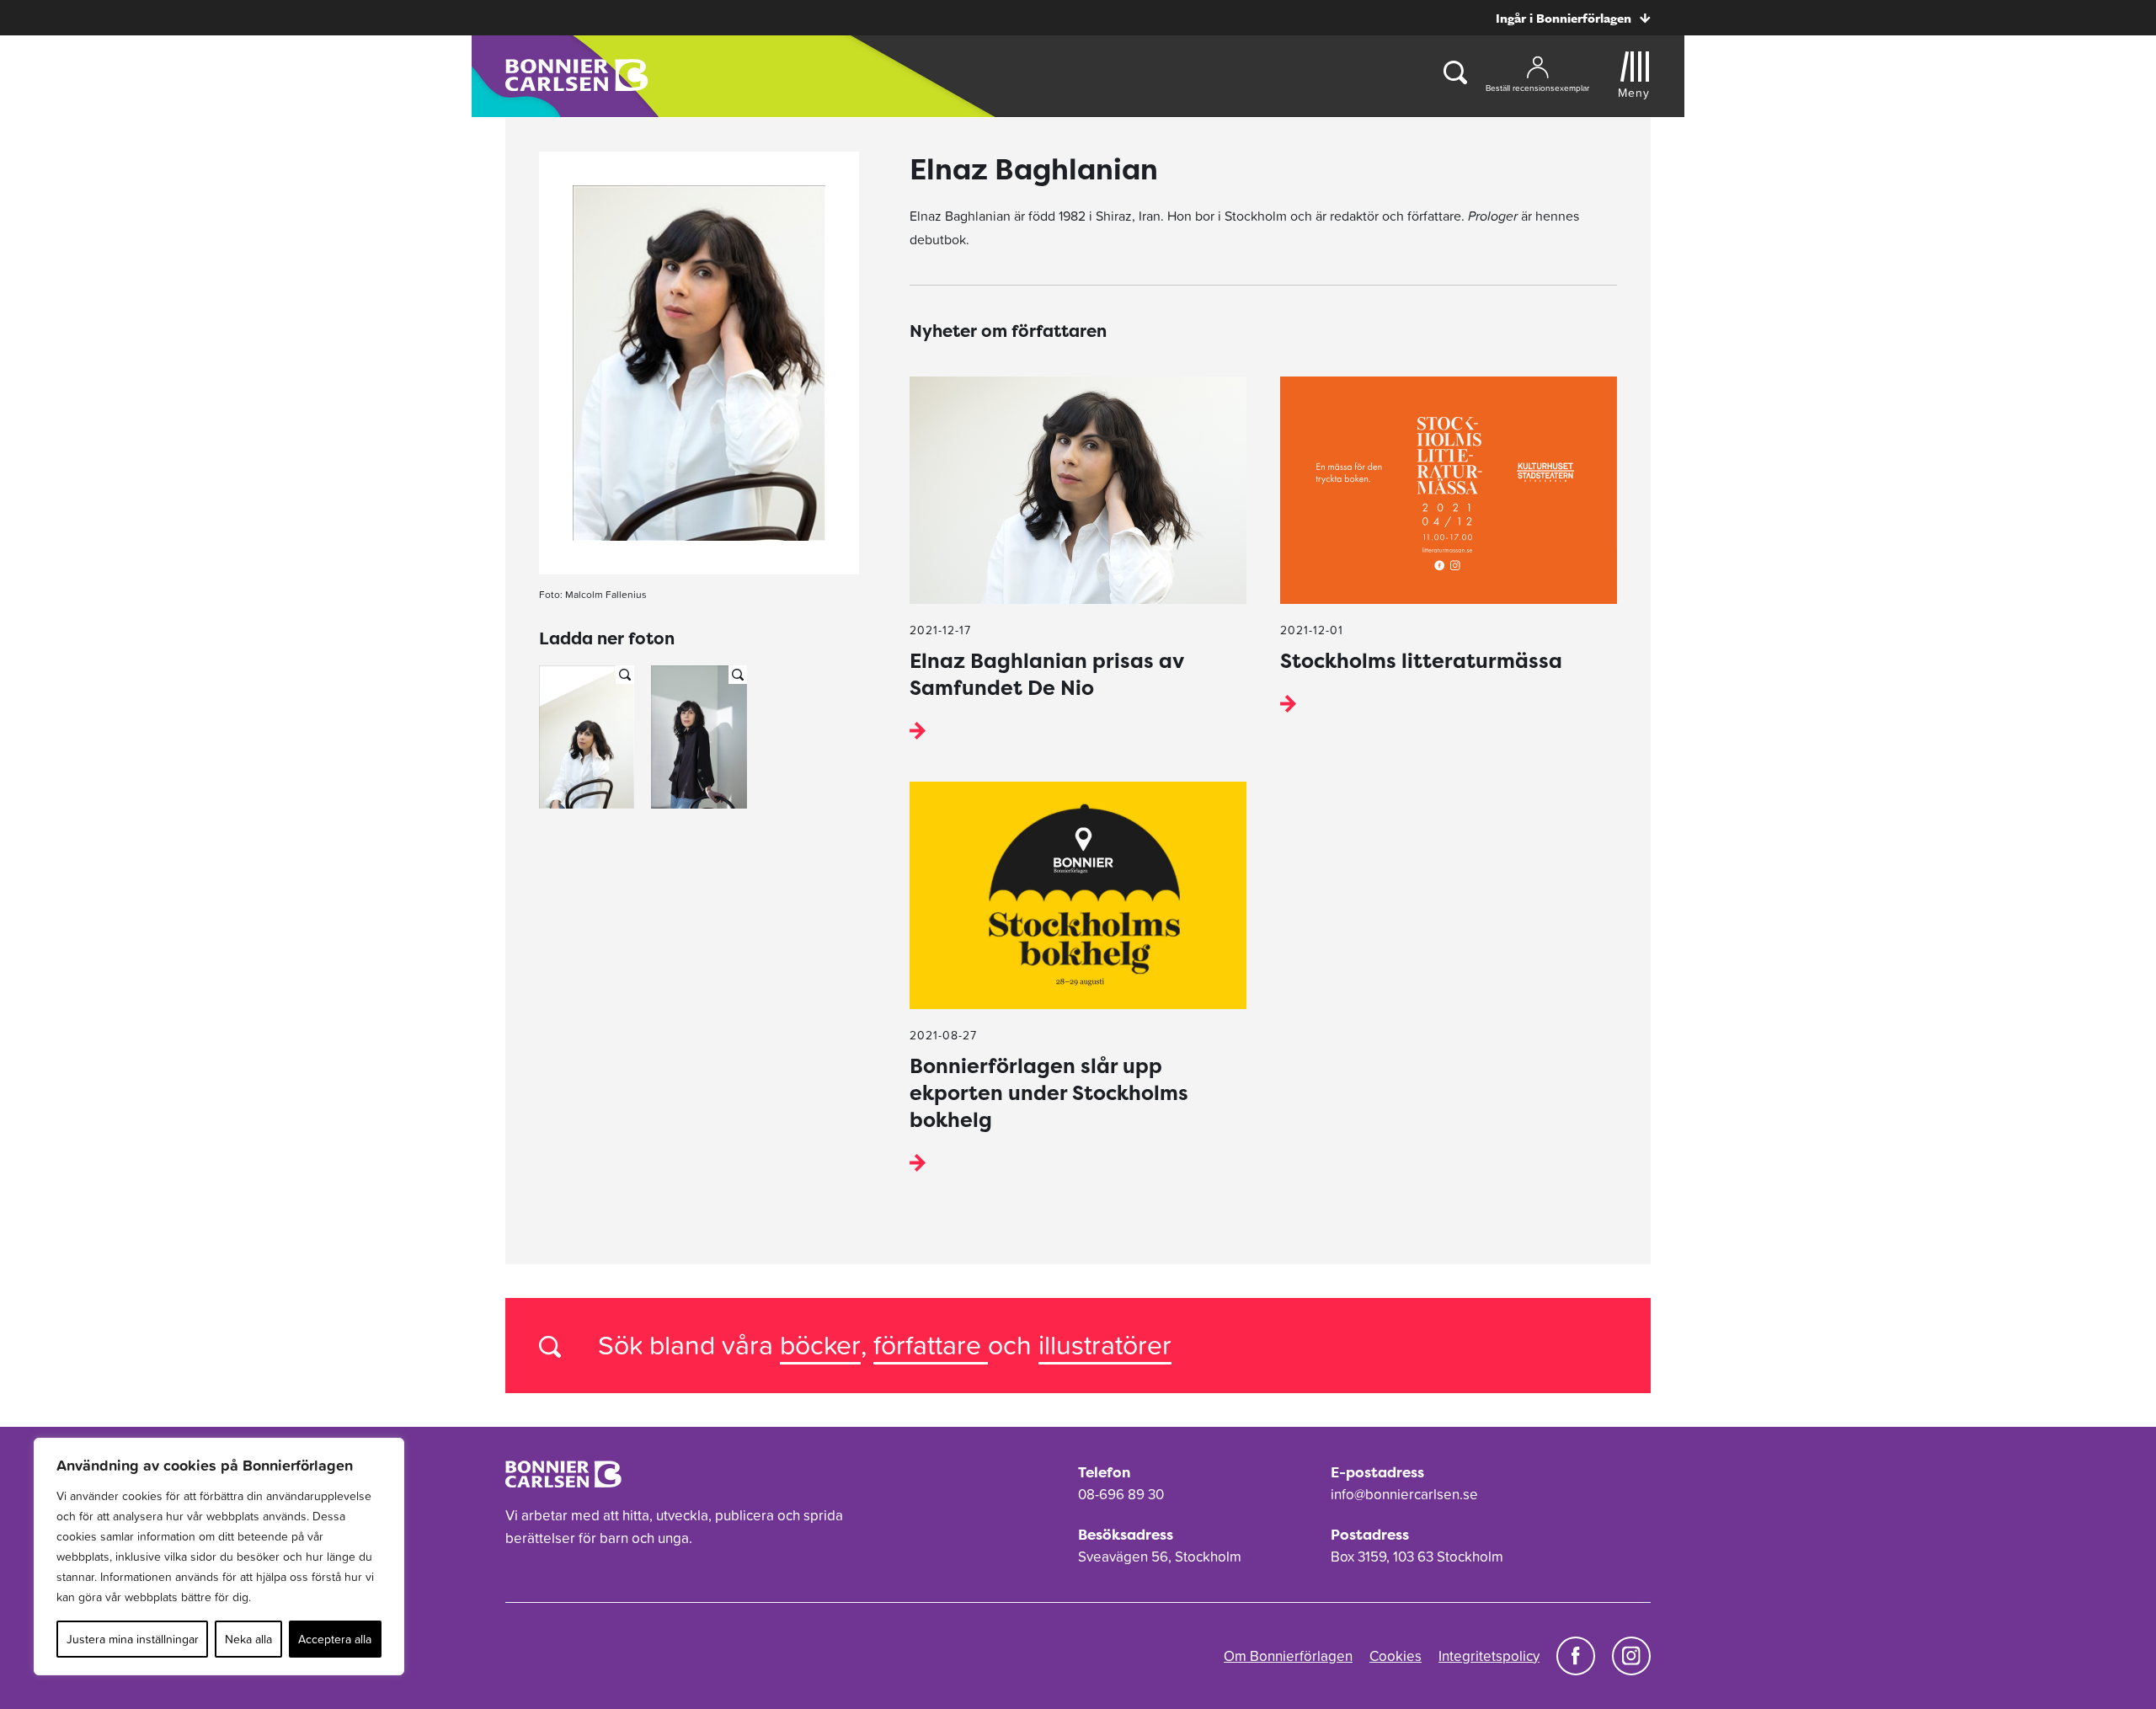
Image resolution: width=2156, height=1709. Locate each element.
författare (931, 1345)
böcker (820, 1345)
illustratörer (1105, 1345)
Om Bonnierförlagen (1288, 1656)
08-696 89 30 (1121, 1494)
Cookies (1396, 1656)
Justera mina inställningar (133, 1639)
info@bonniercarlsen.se (1404, 1494)
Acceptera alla (335, 1639)
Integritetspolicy (1489, 1656)
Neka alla (248, 1639)
